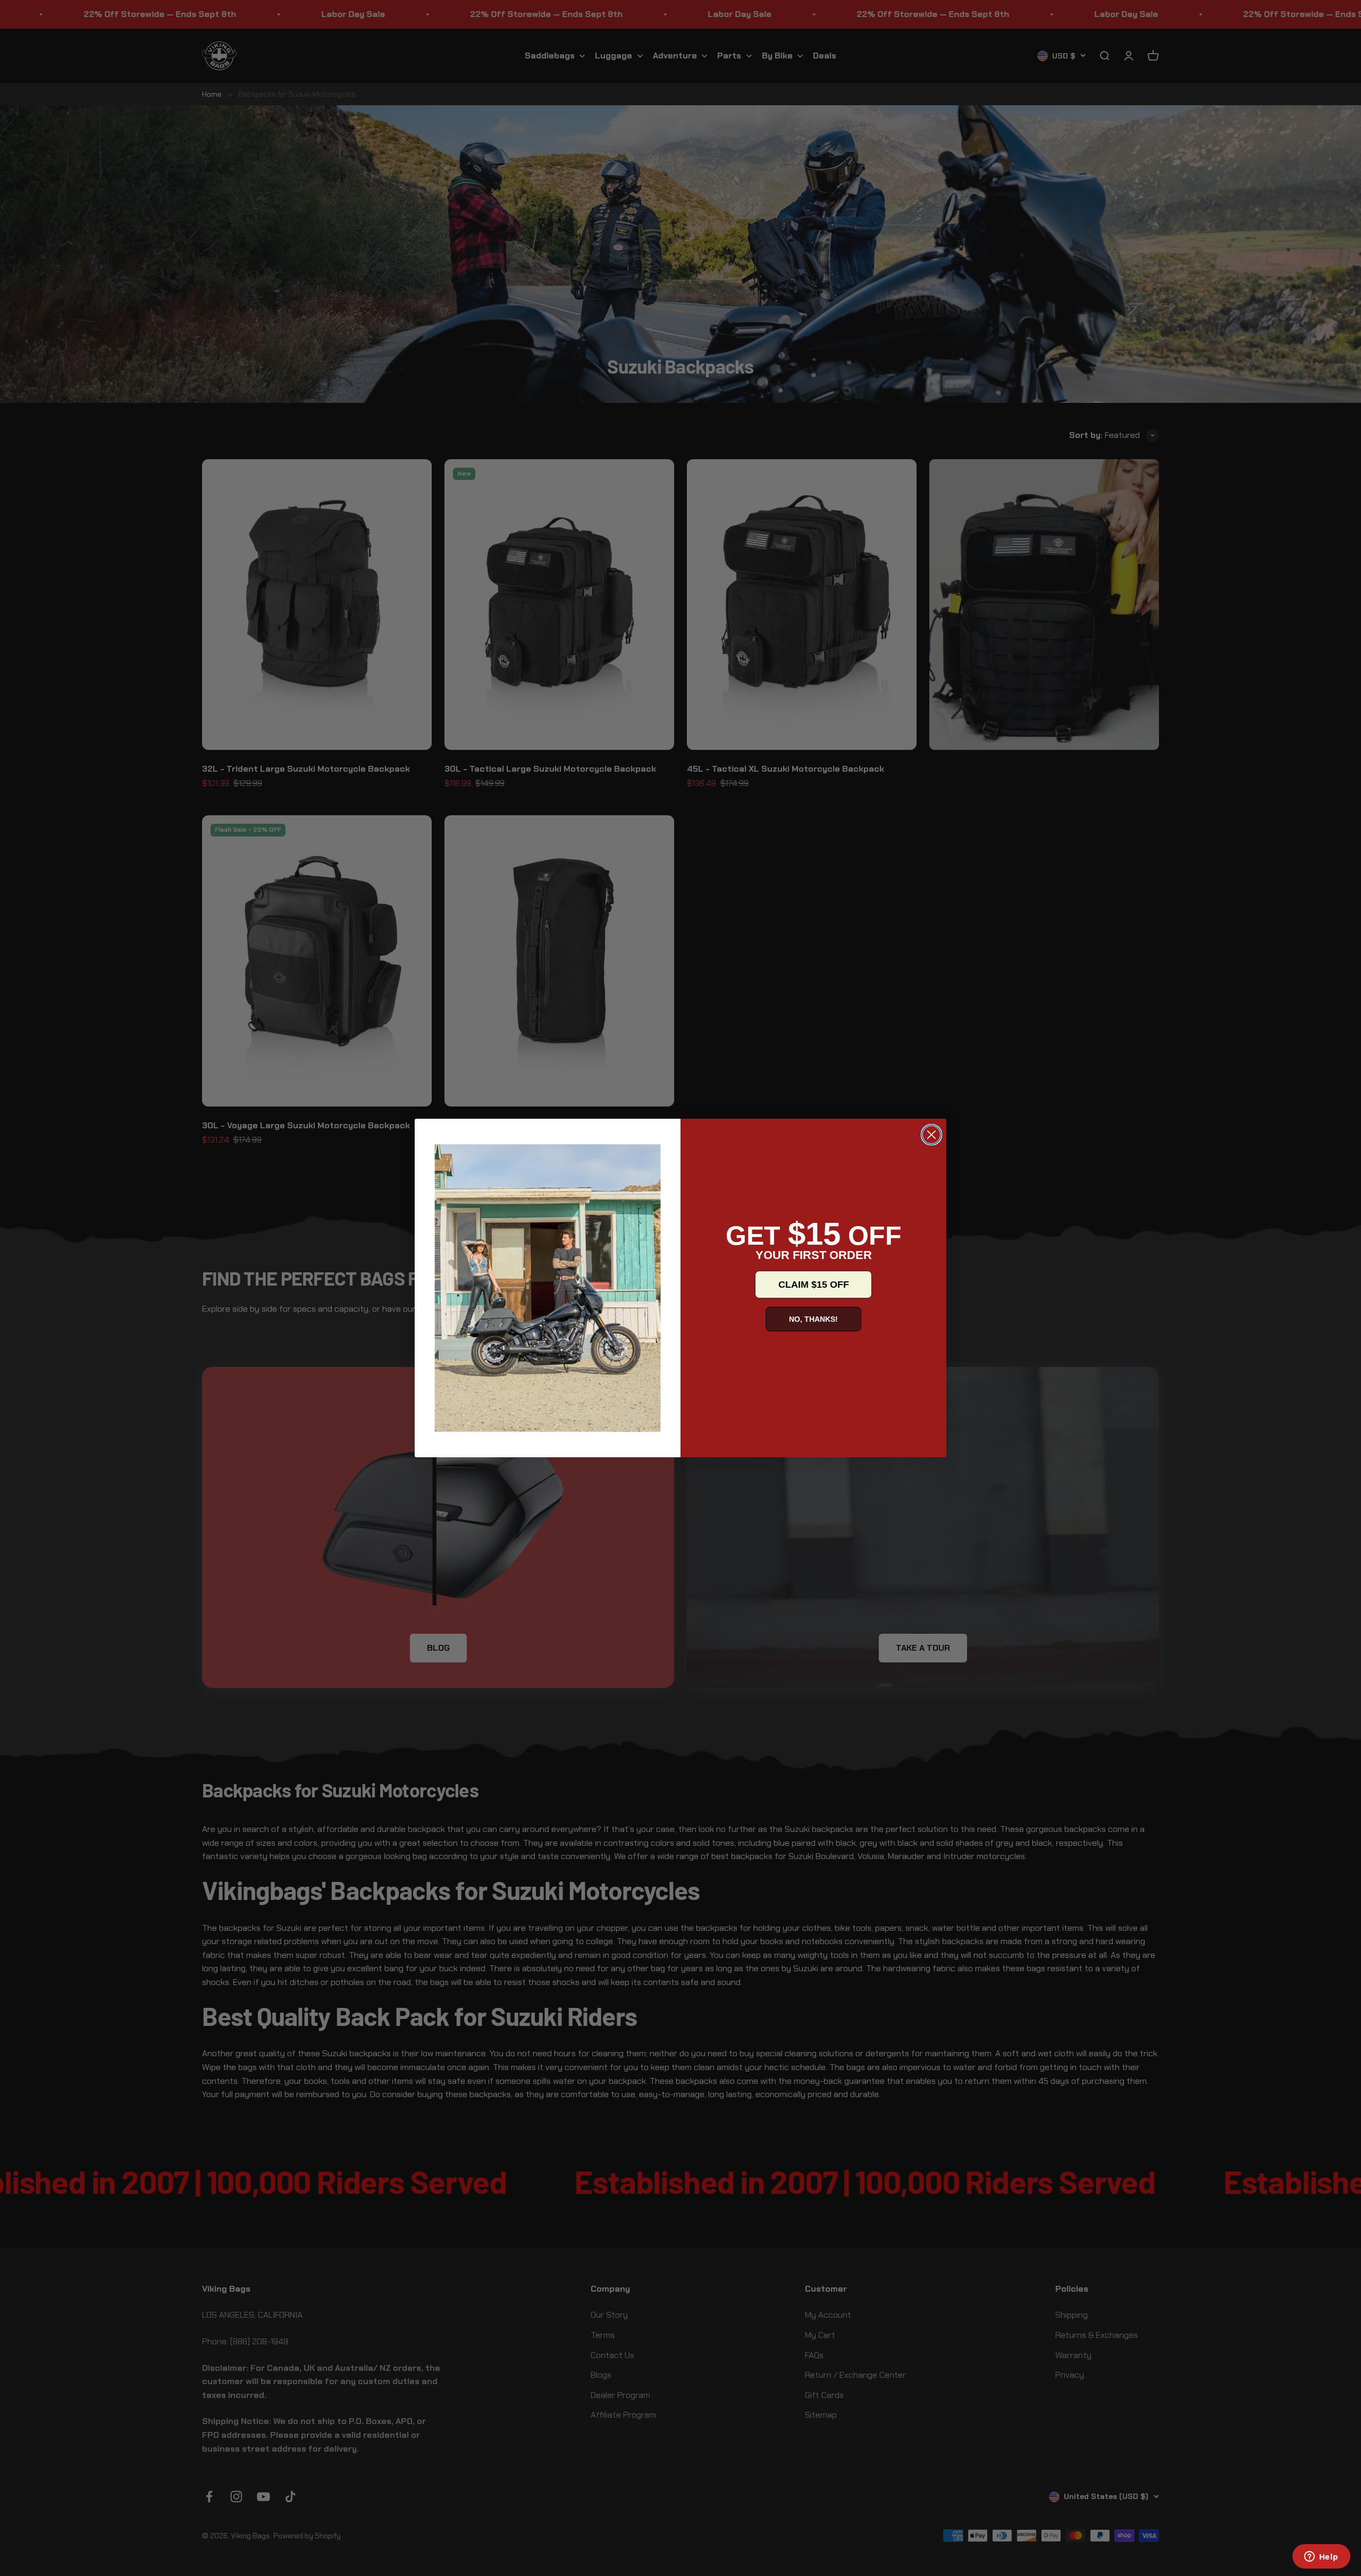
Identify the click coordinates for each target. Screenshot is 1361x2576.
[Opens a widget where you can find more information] (1321, 2557)
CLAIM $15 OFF (814, 1285)
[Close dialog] (931, 1135)
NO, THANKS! (813, 1319)
